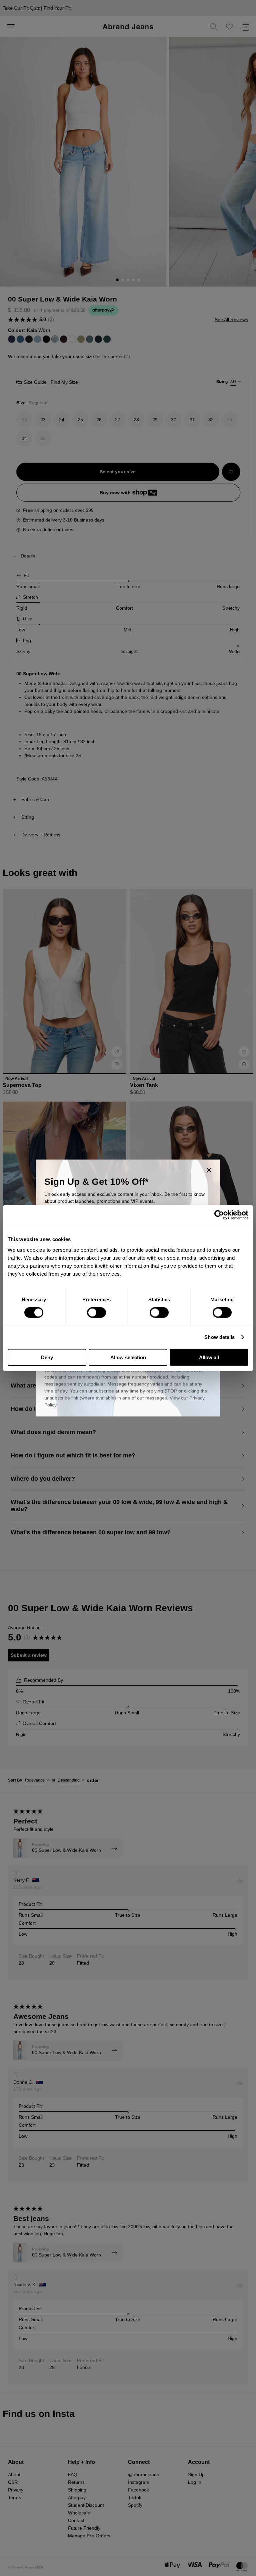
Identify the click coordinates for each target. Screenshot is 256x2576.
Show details (219, 1337)
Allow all (209, 1357)
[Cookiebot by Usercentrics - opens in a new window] (219, 1215)
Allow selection (128, 1357)
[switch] (96, 1313)
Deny (47, 1357)
